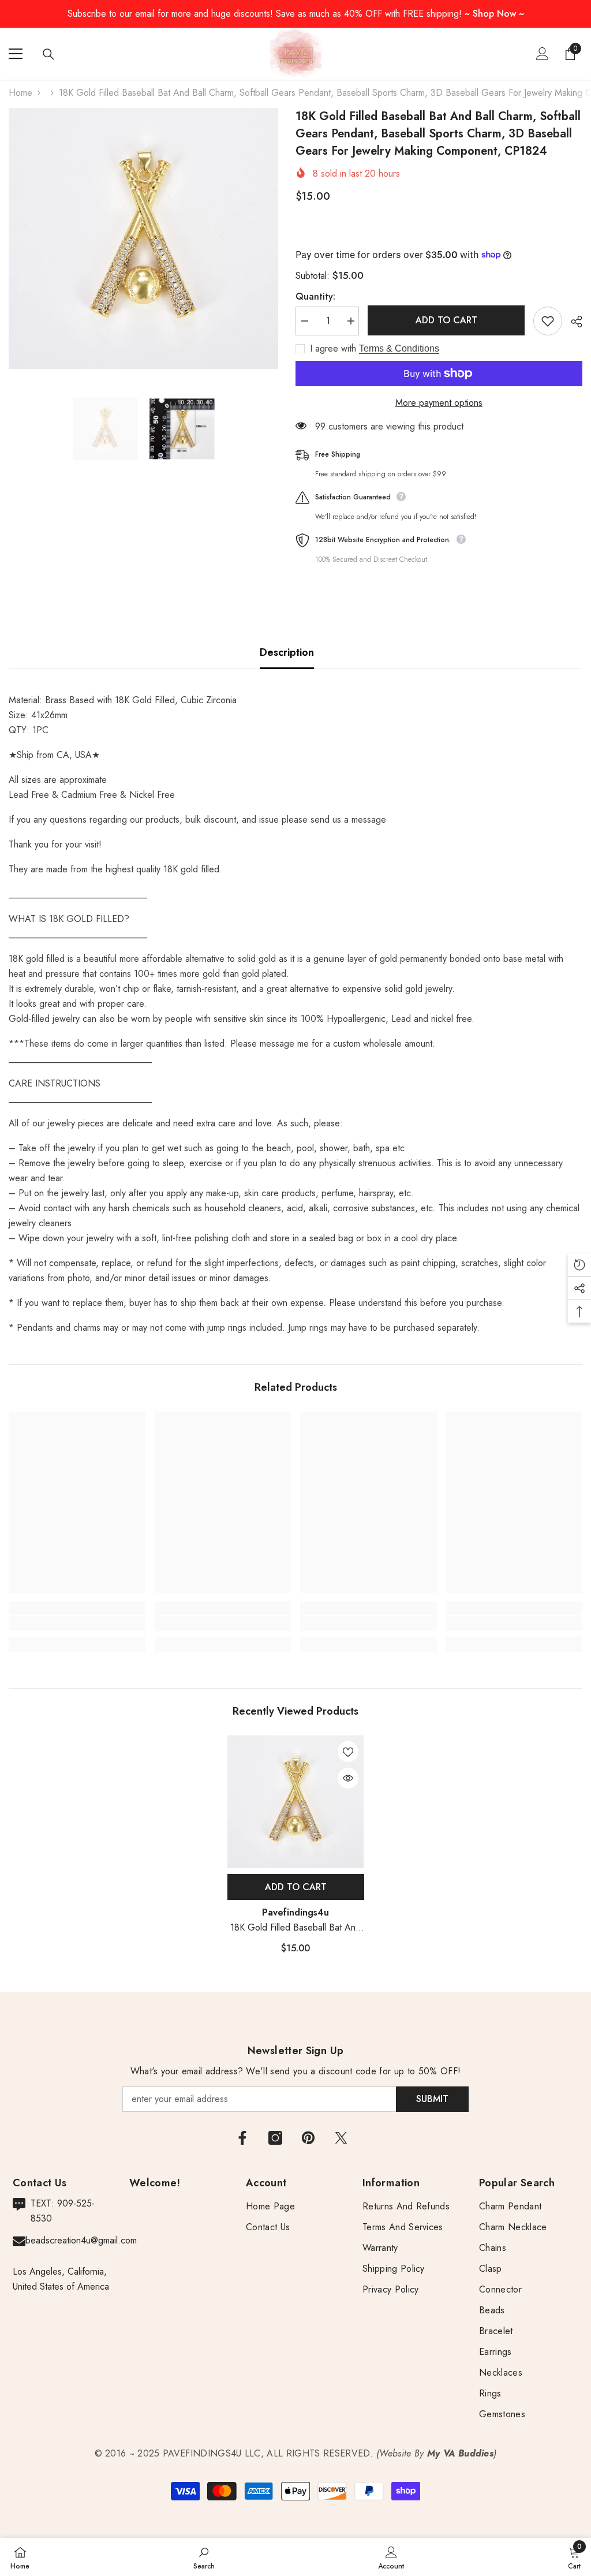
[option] (143, 238)
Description (287, 652)
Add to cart (446, 320)
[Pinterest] (308, 2138)
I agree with (333, 349)
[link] (77, 1623)
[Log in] (543, 54)
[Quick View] (348, 1778)
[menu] (16, 54)
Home (20, 93)
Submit (432, 2099)
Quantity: (315, 296)
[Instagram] (275, 2138)
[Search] (48, 54)
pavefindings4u (295, 1912)
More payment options (439, 403)
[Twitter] (341, 2138)
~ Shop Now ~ (494, 14)
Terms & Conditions (399, 348)
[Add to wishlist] (548, 321)
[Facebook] (242, 2138)
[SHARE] (572, 322)
